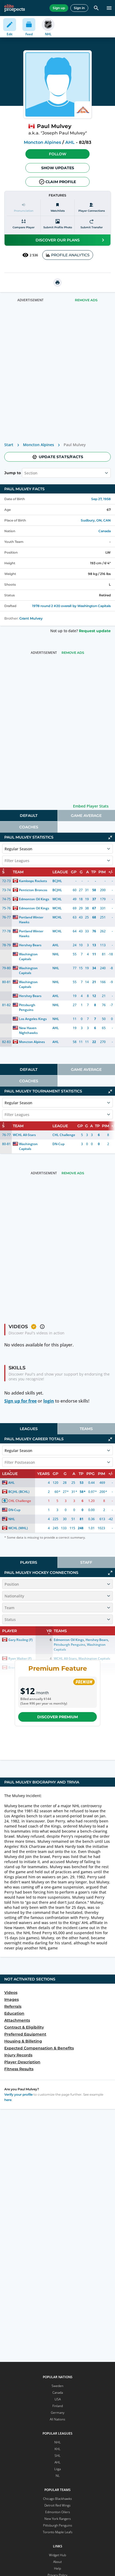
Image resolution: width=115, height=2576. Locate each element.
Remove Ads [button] (86, 300)
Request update (95, 631)
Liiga (57, 2469)
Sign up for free (20, 1401)
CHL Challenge (64, 1135)
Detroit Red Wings (57, 2505)
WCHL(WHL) (18, 1528)
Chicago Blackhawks (57, 2499)
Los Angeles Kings (33, 1019)
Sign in (79, 8)
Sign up (59, 8)
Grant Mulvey (31, 618)
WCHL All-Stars (24, 1135)
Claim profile (61, 182)
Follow (58, 154)
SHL (57, 2456)
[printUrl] (57, 283)
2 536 (34, 255)
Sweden (57, 2386)
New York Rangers (58, 2519)
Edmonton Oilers (58, 2512)
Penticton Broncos (33, 890)
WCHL (57, 899)
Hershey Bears (30, 945)
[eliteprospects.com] (15, 8)
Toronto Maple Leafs (58, 2532)
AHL (70, 142)
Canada (105, 531)
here (8, 2100)
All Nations (57, 2419)
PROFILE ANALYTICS (70, 255)
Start (9, 445)
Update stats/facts (61, 457)
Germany (58, 2413)
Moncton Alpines (42, 142)
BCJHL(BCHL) (19, 1492)
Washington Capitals (29, 957)
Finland (58, 2406)
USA (58, 2399)
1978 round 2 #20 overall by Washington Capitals (71, 606)
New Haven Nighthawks (28, 1030)
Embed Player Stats (91, 806)
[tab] (29, 816)
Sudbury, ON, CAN (96, 520)
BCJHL (57, 881)
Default (29, 816)
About (57, 2562)
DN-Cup (58, 1144)
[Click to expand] (110, 1573)
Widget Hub (57, 2555)
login (49, 1401)
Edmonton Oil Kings (34, 899)
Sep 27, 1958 (101, 499)
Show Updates (58, 168)
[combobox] (25, 473)
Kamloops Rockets (33, 881)
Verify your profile (18, 2094)
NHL (56, 954)
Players (29, 1562)
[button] (57, 154)
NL (58, 2476)
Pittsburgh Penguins (28, 1007)
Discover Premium (57, 1717)
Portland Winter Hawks (32, 920)
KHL (57, 2449)
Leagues (29, 1429)
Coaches (29, 827)
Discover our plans (58, 240)
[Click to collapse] (110, 837)
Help (57, 2568)
